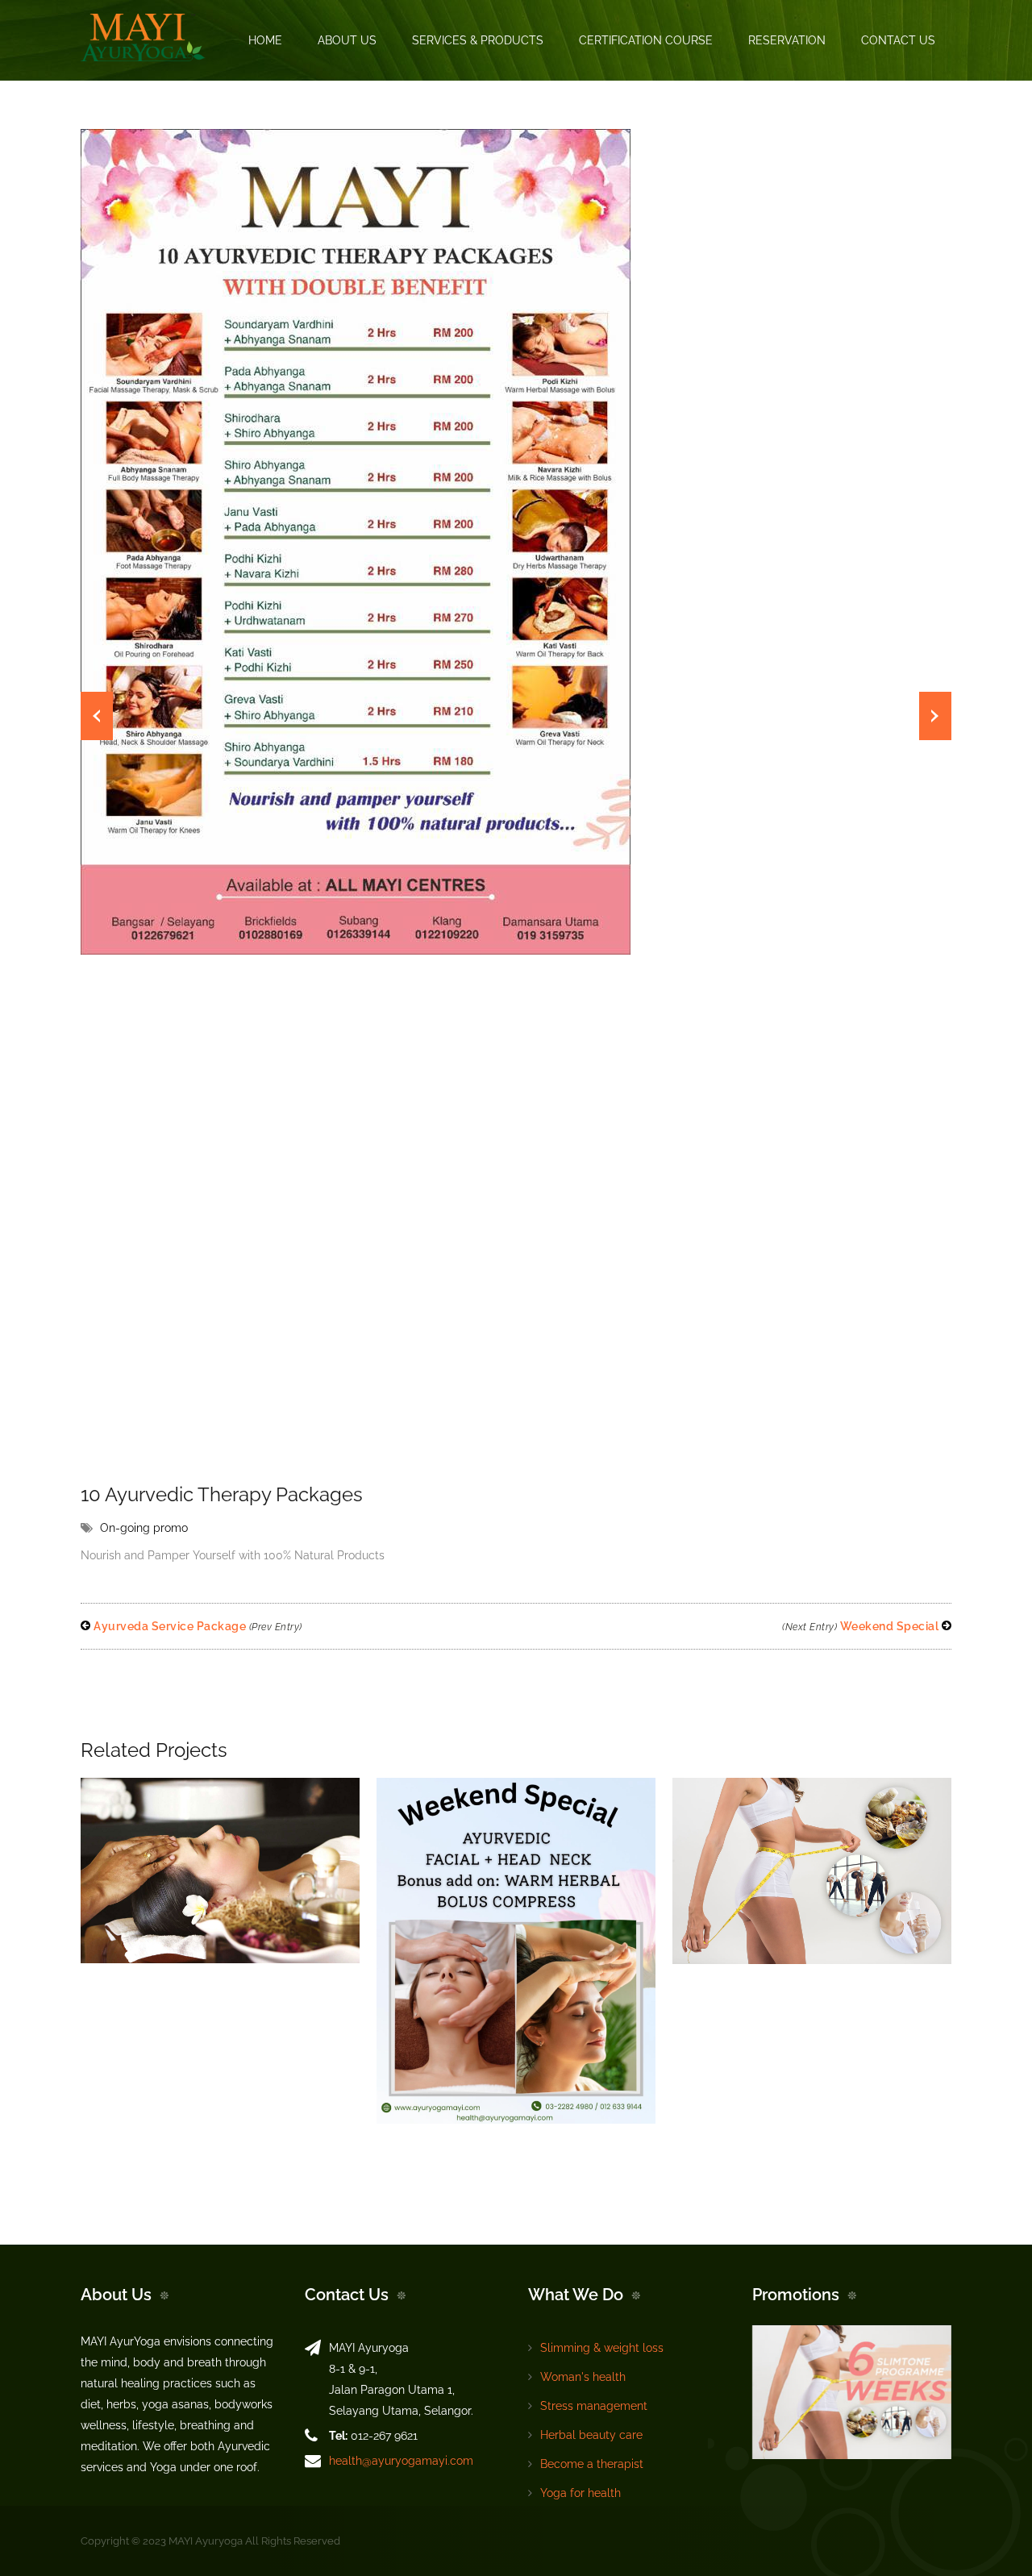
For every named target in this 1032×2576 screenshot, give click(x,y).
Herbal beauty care (591, 2435)
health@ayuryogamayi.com (401, 2461)
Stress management (594, 2406)
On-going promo (144, 1528)
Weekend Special (862, 1626)
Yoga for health (580, 2493)
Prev (97, 716)
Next (935, 716)
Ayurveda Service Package (197, 1626)
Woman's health (583, 2377)
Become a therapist (592, 2464)
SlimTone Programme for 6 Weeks (789, 1787)
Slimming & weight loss (602, 2348)
